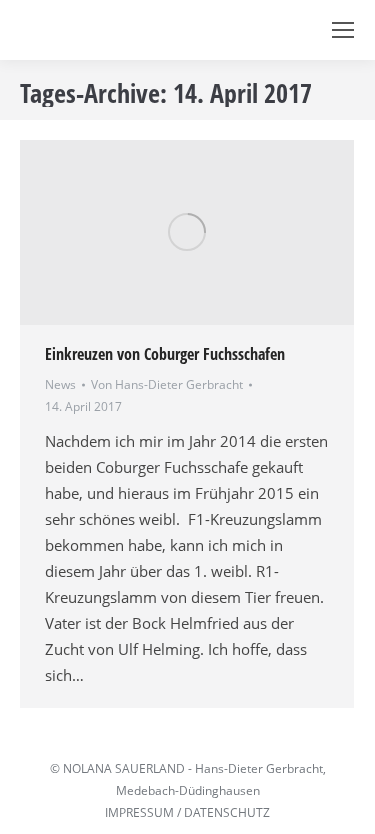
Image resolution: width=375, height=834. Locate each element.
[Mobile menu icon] (343, 30)
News (60, 384)
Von (167, 384)
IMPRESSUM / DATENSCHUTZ (187, 812)
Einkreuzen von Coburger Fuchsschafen (165, 354)
